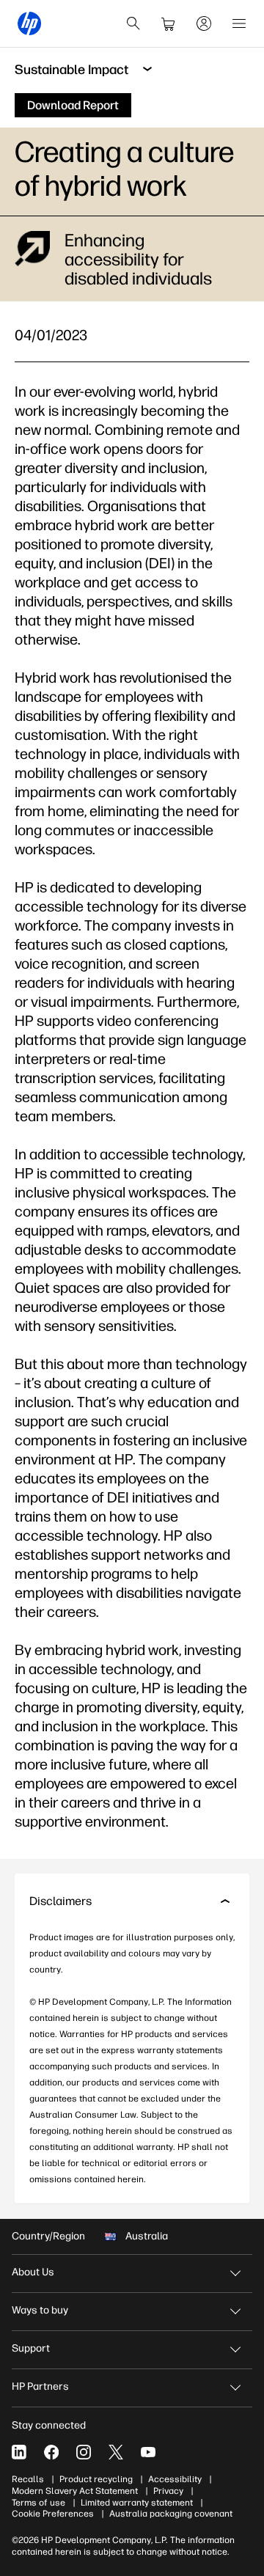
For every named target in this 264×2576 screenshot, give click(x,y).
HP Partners (40, 2386)
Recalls (28, 2479)
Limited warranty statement (137, 2503)
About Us (33, 2272)
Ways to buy (40, 2310)
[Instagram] (84, 2452)
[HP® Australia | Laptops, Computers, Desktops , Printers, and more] (29, 23)
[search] (133, 23)
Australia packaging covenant (171, 2514)
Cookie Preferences (53, 2514)
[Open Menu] (239, 23)
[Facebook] (51, 2452)
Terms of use (38, 2503)
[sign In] (204, 23)
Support (31, 2348)
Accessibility (175, 2479)
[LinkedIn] (19, 2452)
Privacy (168, 2491)
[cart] (169, 23)
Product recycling (96, 2479)
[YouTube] (148, 2452)
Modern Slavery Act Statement (75, 2491)
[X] (116, 2452)
